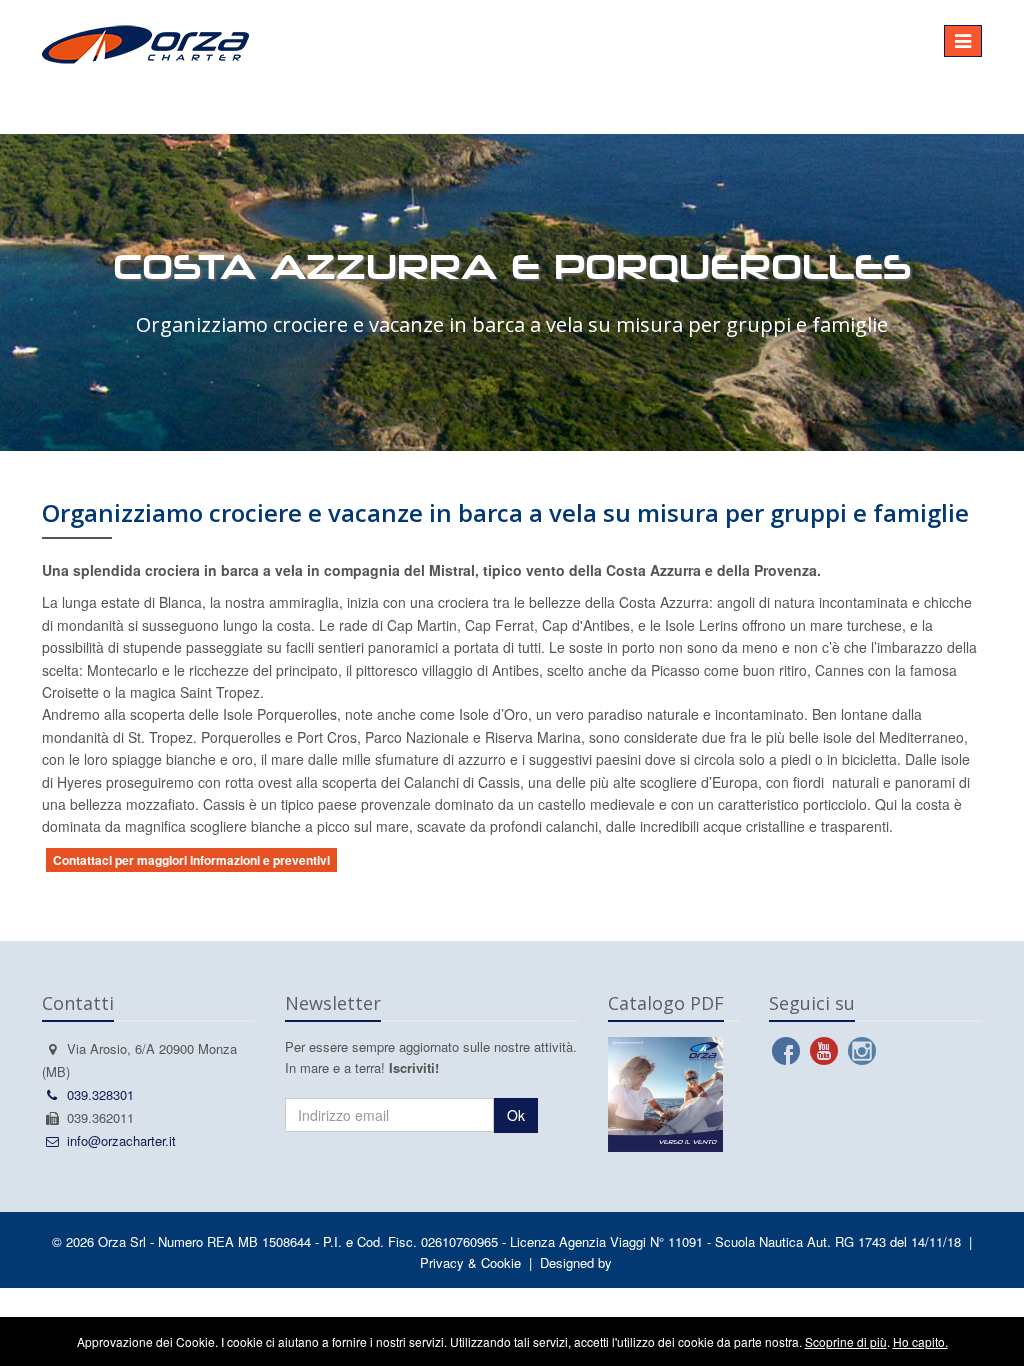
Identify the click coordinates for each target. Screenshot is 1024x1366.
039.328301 (100, 1094)
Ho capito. (920, 1341)
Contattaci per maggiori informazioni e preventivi (191, 860)
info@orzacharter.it (121, 1140)
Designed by (576, 1262)
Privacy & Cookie (470, 1262)
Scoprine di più (846, 1341)
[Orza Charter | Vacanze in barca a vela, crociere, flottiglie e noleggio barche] (440, 39)
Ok (516, 1115)
